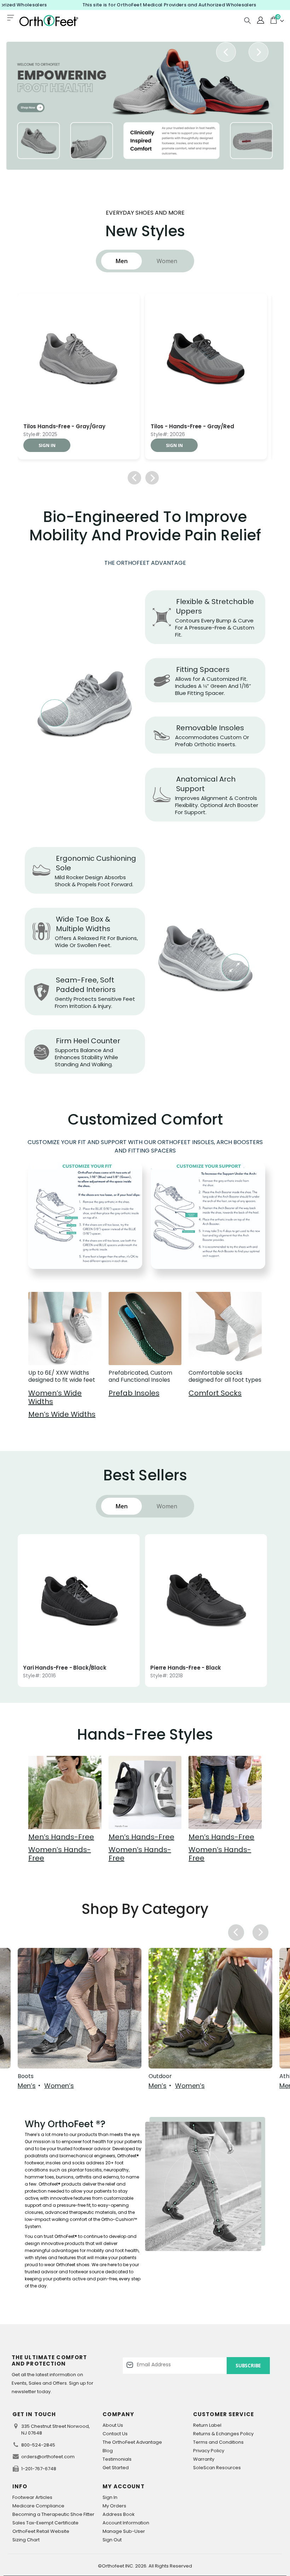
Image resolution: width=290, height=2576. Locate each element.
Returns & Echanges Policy (223, 2434)
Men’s (27, 2086)
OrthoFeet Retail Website (41, 2531)
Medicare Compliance (38, 2506)
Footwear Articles (32, 2497)
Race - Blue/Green (176, 427)
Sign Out (112, 2540)
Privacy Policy (209, 2451)
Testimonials (117, 2459)
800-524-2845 (38, 2445)
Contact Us (115, 2434)
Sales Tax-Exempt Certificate (45, 2523)
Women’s (59, 2086)
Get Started (116, 2468)
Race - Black (41, 427)
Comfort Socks (215, 1393)
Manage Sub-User (124, 2531)
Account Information (126, 2523)
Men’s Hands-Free (61, 1837)
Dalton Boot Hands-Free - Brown (68, 1668)
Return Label (207, 2425)
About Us (113, 2425)
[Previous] (134, 478)
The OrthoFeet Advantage (132, 2442)
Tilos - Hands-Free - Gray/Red (192, 1668)
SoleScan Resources (217, 2468)
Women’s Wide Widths (55, 1397)
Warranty (204, 2459)
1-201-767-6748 (39, 2469)
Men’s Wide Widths (62, 1414)
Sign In (110, 2497)
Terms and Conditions (218, 2442)
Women (167, 261)
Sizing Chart (26, 2540)
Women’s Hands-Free (60, 1854)
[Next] (152, 478)
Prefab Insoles (134, 1393)
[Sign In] (260, 21)
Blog (108, 2451)
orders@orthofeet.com (48, 2457)
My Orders (114, 2506)
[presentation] (226, 52)
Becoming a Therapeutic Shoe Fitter (53, 2514)
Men (122, 261)
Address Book (119, 2514)
